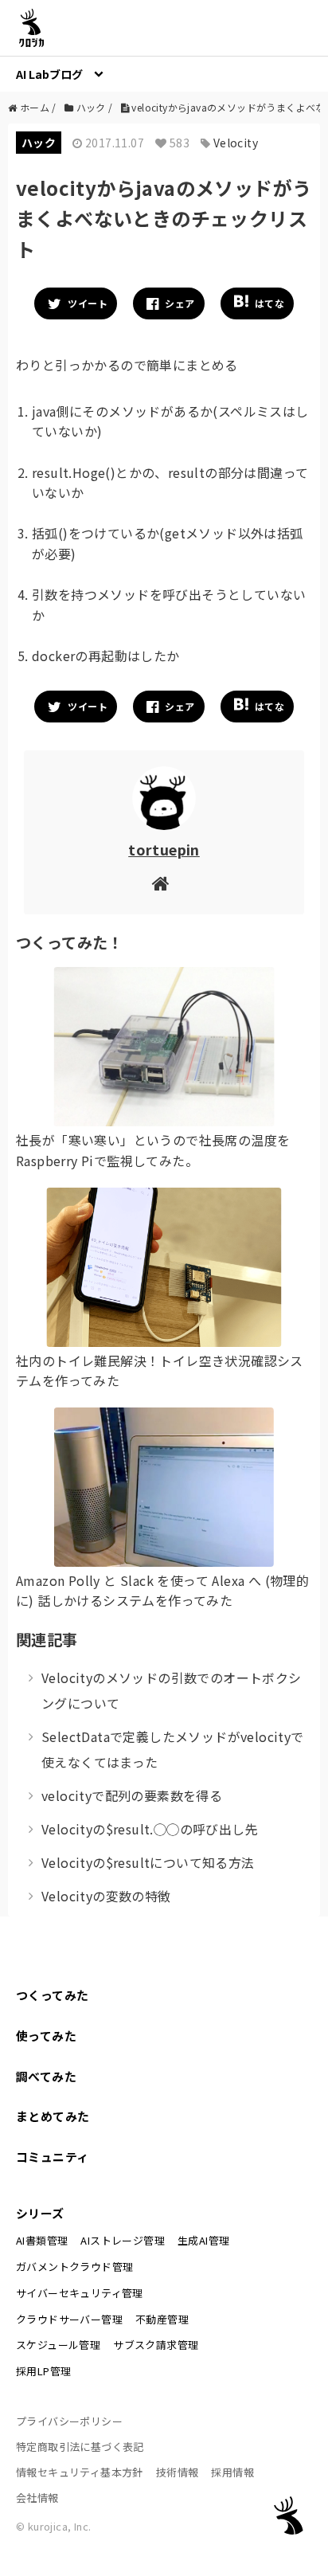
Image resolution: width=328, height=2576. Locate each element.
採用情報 (232, 2472)
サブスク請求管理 (156, 2345)
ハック (39, 143)
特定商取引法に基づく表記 (80, 2447)
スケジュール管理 (58, 2345)
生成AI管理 (203, 2240)
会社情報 (37, 2498)
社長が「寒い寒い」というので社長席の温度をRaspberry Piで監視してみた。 (153, 1150)
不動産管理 (162, 2319)
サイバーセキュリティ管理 (80, 2293)
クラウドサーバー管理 (69, 2319)
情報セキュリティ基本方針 (80, 2472)
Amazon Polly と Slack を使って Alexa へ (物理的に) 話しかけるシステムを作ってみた (162, 1591)
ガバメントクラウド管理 (74, 2267)
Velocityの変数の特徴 (106, 1896)
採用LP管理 (43, 2371)
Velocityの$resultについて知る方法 (148, 1862)
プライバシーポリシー (69, 2421)
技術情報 (178, 2472)
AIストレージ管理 (123, 2240)
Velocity (236, 143)
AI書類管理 (42, 2240)
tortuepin (164, 849)
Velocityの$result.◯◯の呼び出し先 (150, 1829)
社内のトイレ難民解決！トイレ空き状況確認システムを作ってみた (160, 1371)
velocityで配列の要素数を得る (132, 1795)
